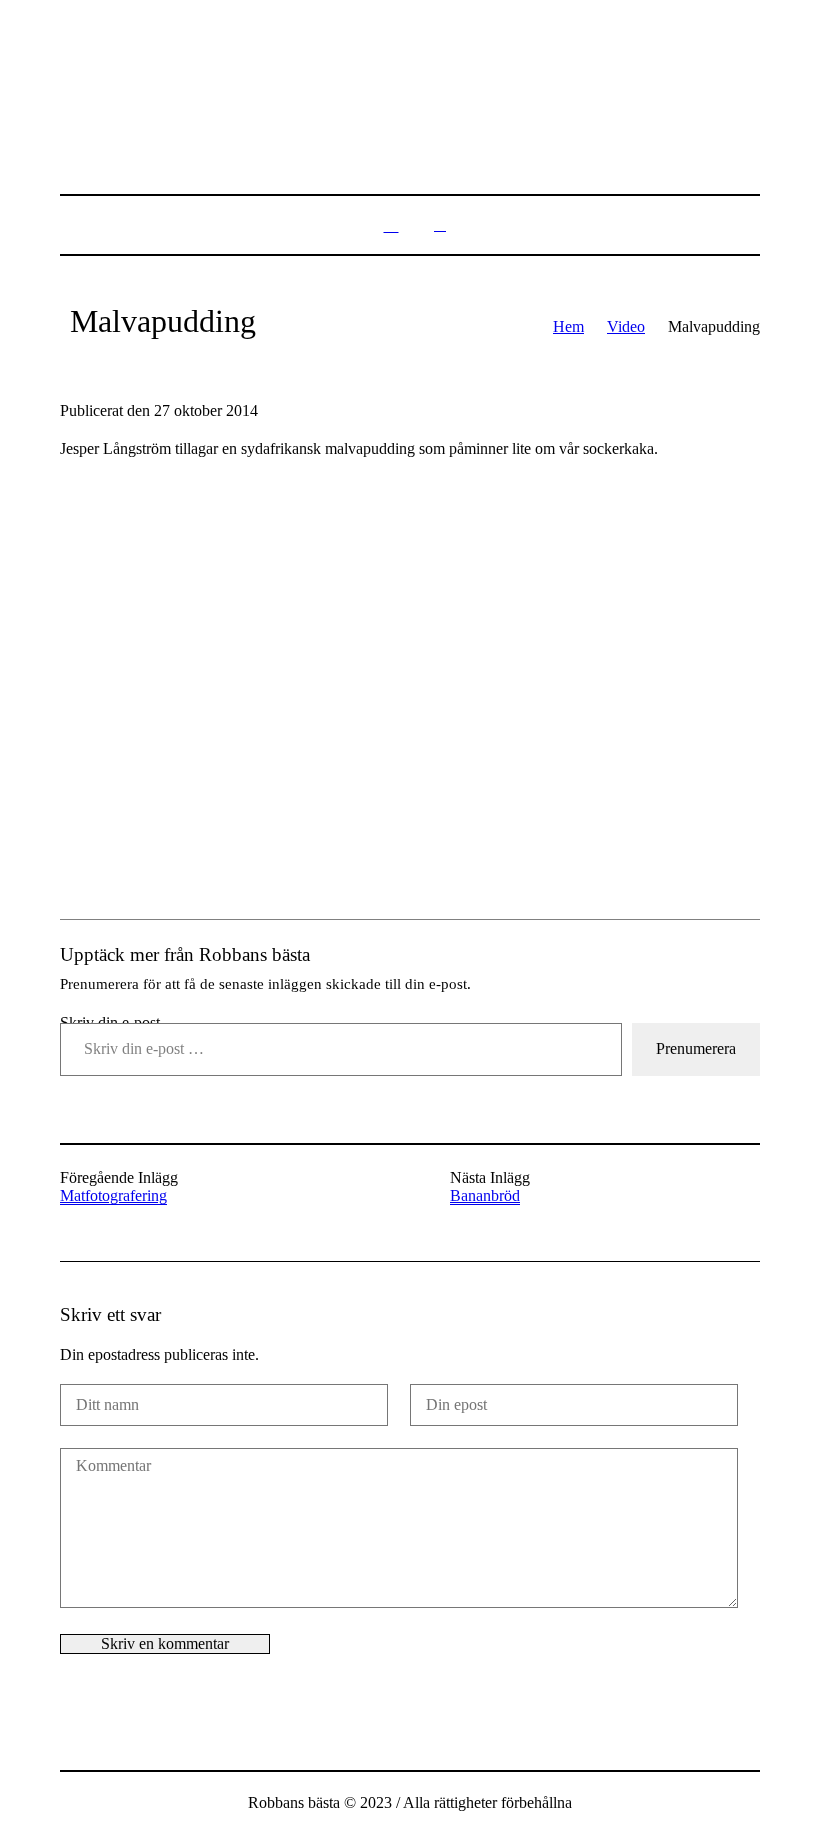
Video (626, 326)
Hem (568, 326)
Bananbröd (485, 1195)
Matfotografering (113, 1195)
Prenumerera (696, 1048)
